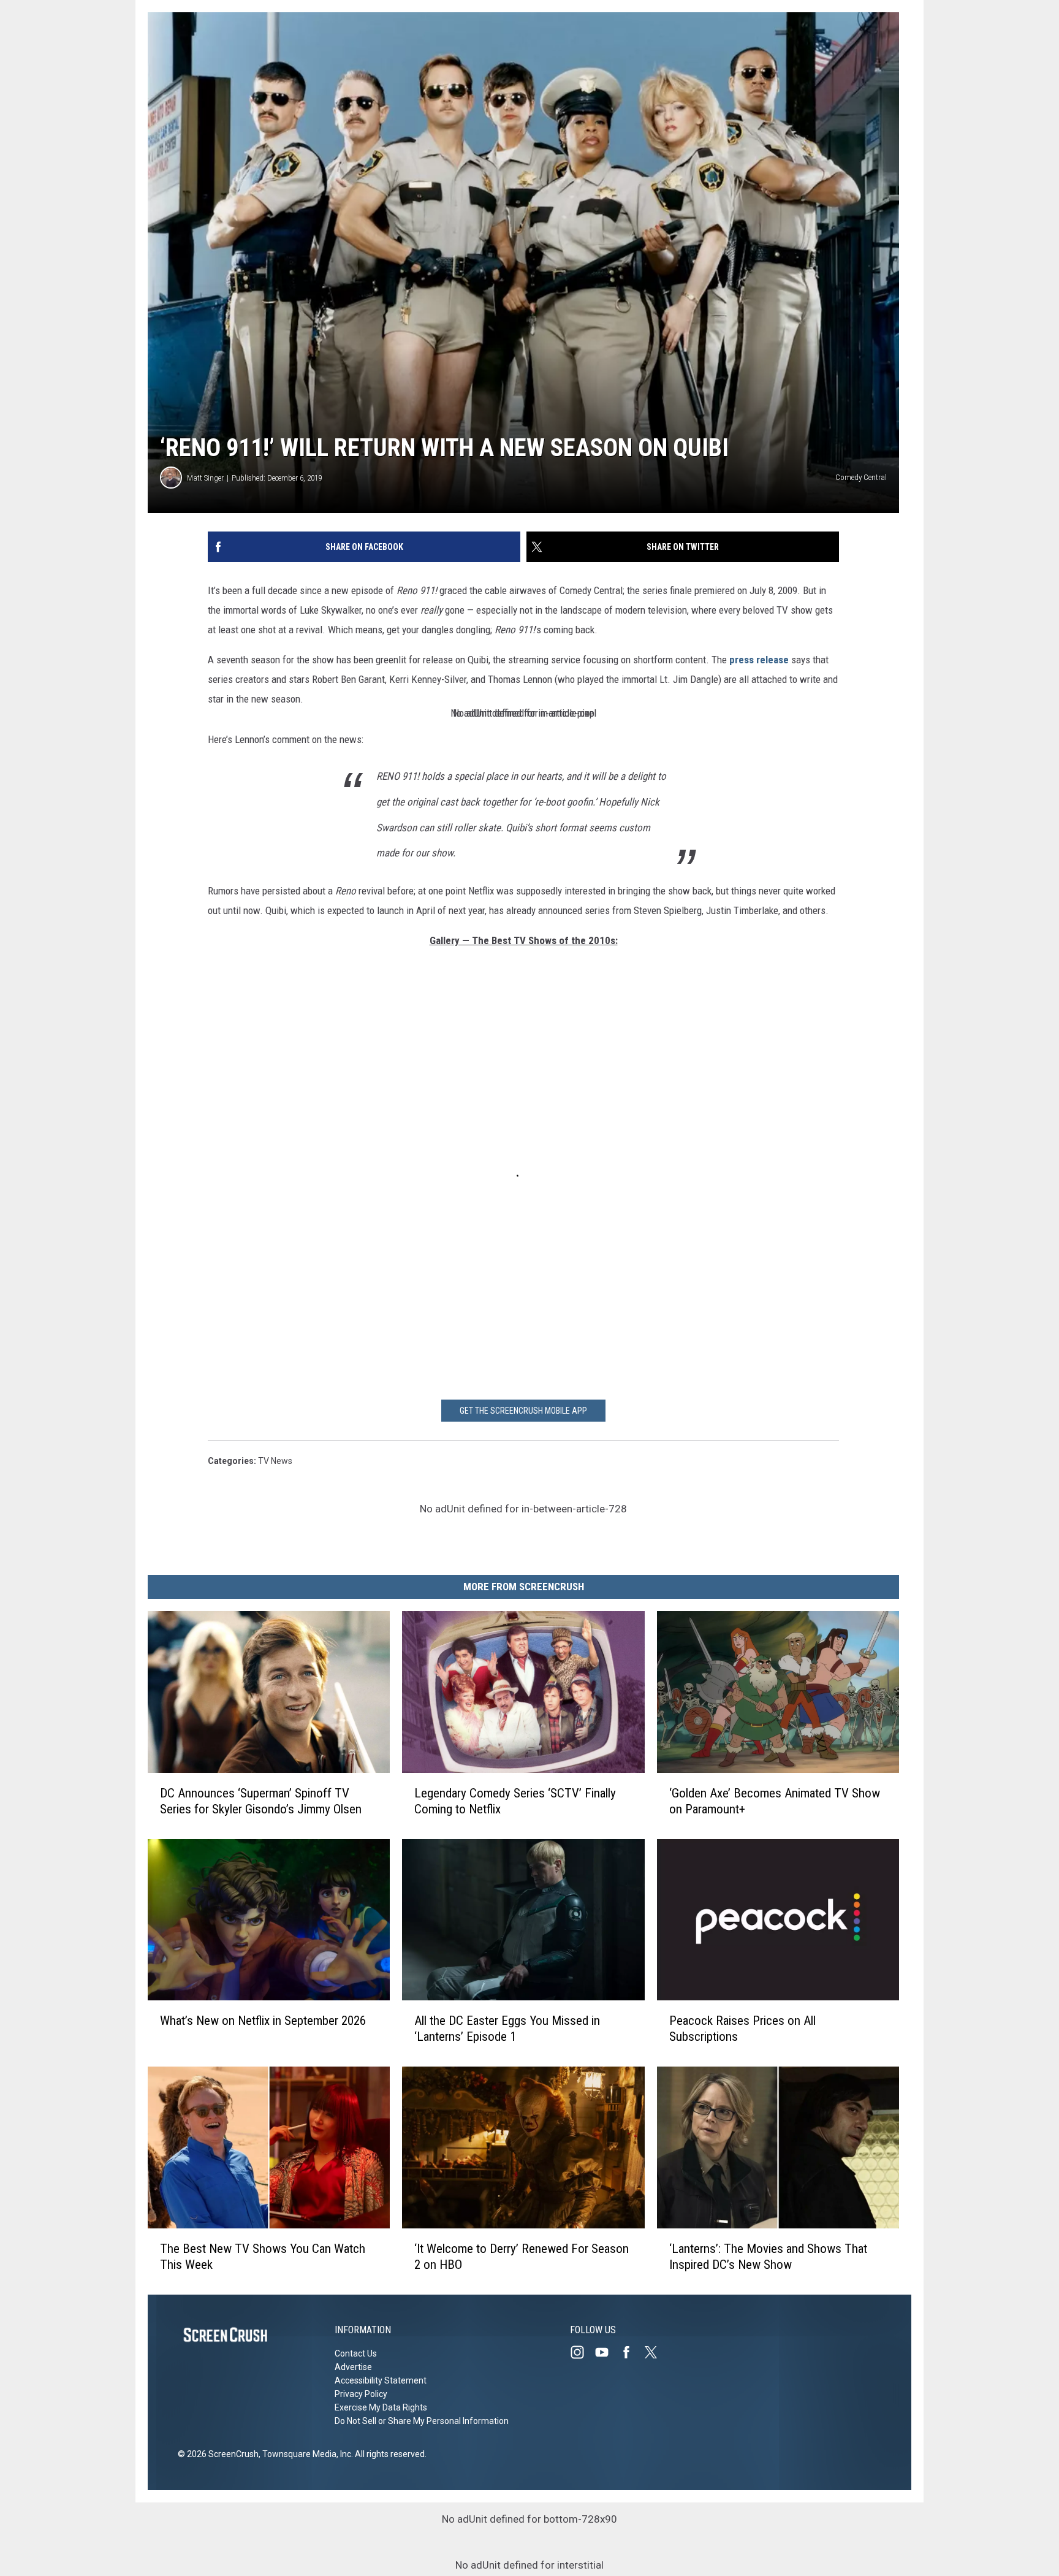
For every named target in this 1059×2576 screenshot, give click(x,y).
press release (759, 660)
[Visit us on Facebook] (631, 2352)
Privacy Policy (361, 2394)
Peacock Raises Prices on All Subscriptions (742, 2029)
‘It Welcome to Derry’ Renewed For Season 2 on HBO (522, 2257)
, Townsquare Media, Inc (305, 2454)
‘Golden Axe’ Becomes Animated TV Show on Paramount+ (775, 1801)
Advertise (353, 2367)
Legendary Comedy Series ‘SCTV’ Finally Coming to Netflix (515, 1801)
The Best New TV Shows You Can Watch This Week (263, 2257)
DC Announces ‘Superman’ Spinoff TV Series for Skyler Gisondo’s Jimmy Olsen (261, 1801)
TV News (275, 1461)
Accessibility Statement (381, 2380)
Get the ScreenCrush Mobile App (523, 1411)
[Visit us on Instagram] (582, 2352)
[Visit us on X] (656, 2352)
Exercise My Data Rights (381, 2407)
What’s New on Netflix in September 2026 (263, 2021)
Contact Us (356, 2353)
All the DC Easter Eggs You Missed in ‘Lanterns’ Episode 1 (507, 2029)
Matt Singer (205, 478)
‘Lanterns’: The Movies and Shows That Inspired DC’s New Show (768, 2257)
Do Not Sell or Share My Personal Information (422, 2421)
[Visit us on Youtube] (607, 2352)
